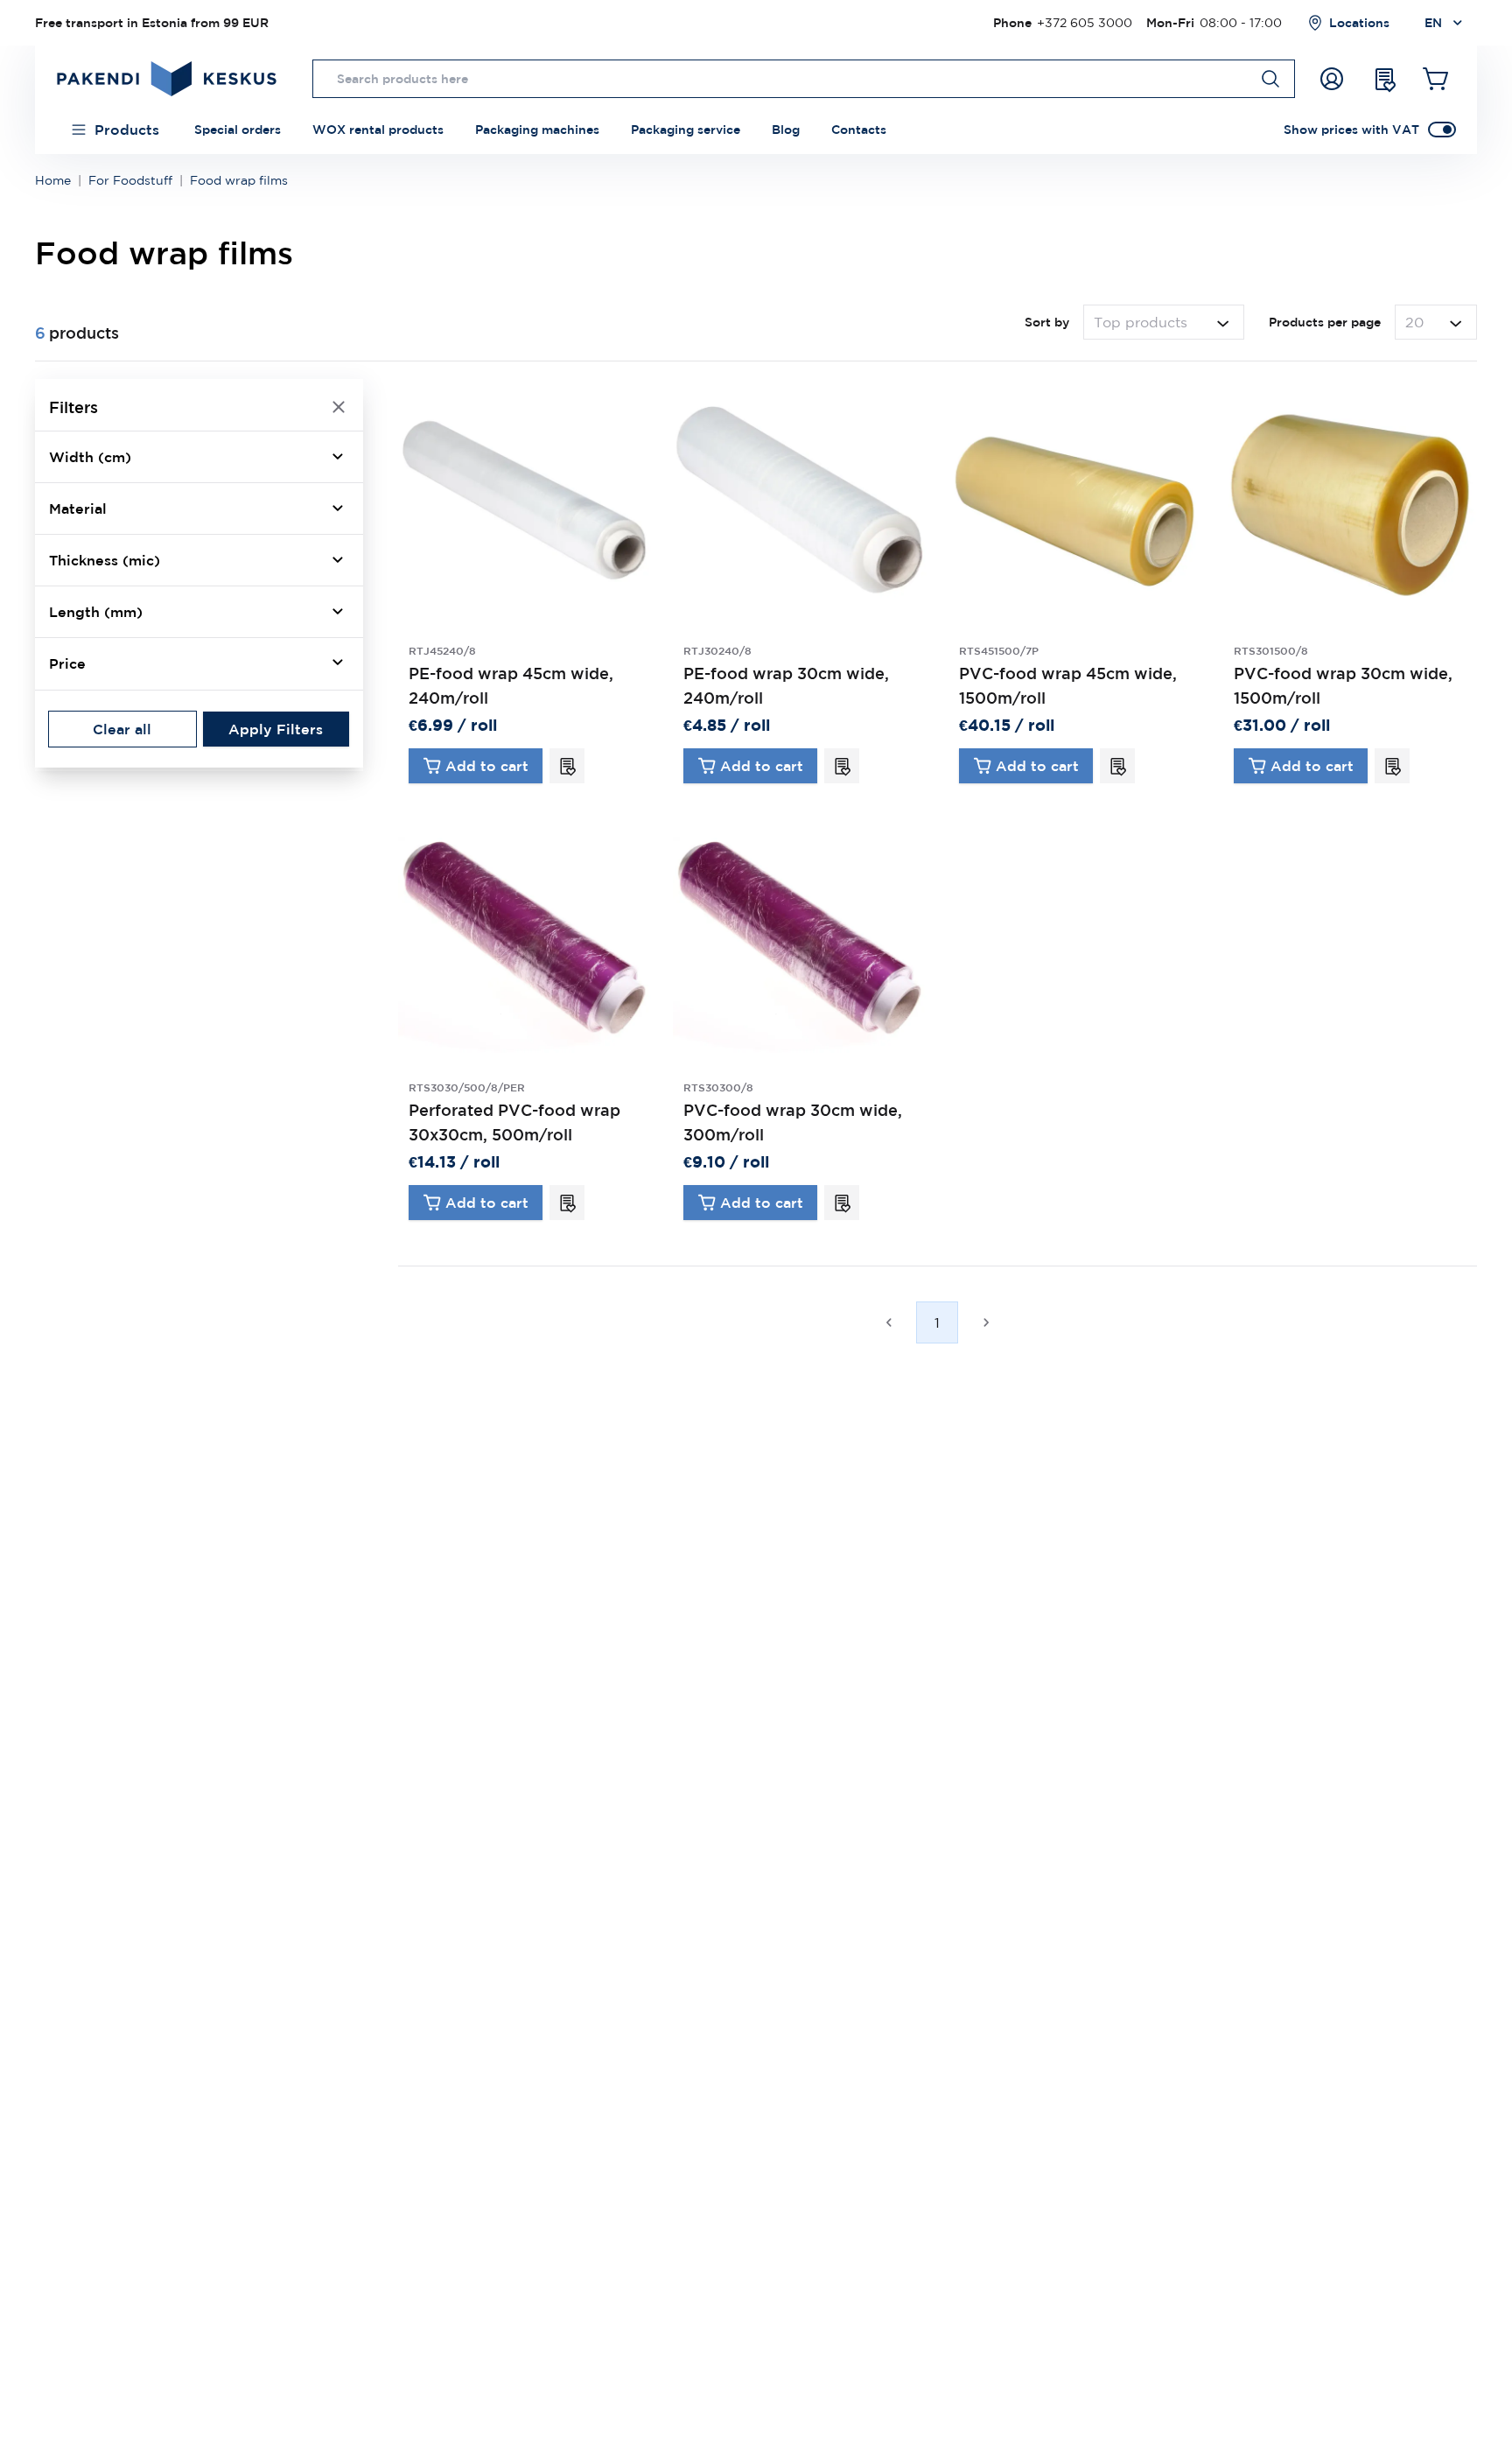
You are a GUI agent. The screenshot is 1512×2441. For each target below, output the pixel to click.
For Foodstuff (130, 180)
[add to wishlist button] (567, 766)
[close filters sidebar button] (339, 407)
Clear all (122, 728)
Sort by (1047, 322)
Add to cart (487, 766)
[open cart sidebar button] (1437, 79)
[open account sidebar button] (1332, 79)
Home (53, 180)
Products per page (1325, 322)
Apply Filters (276, 728)
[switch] (1442, 130)
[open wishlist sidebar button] (1384, 79)
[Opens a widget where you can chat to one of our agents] (1446, 2410)
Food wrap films (239, 180)
